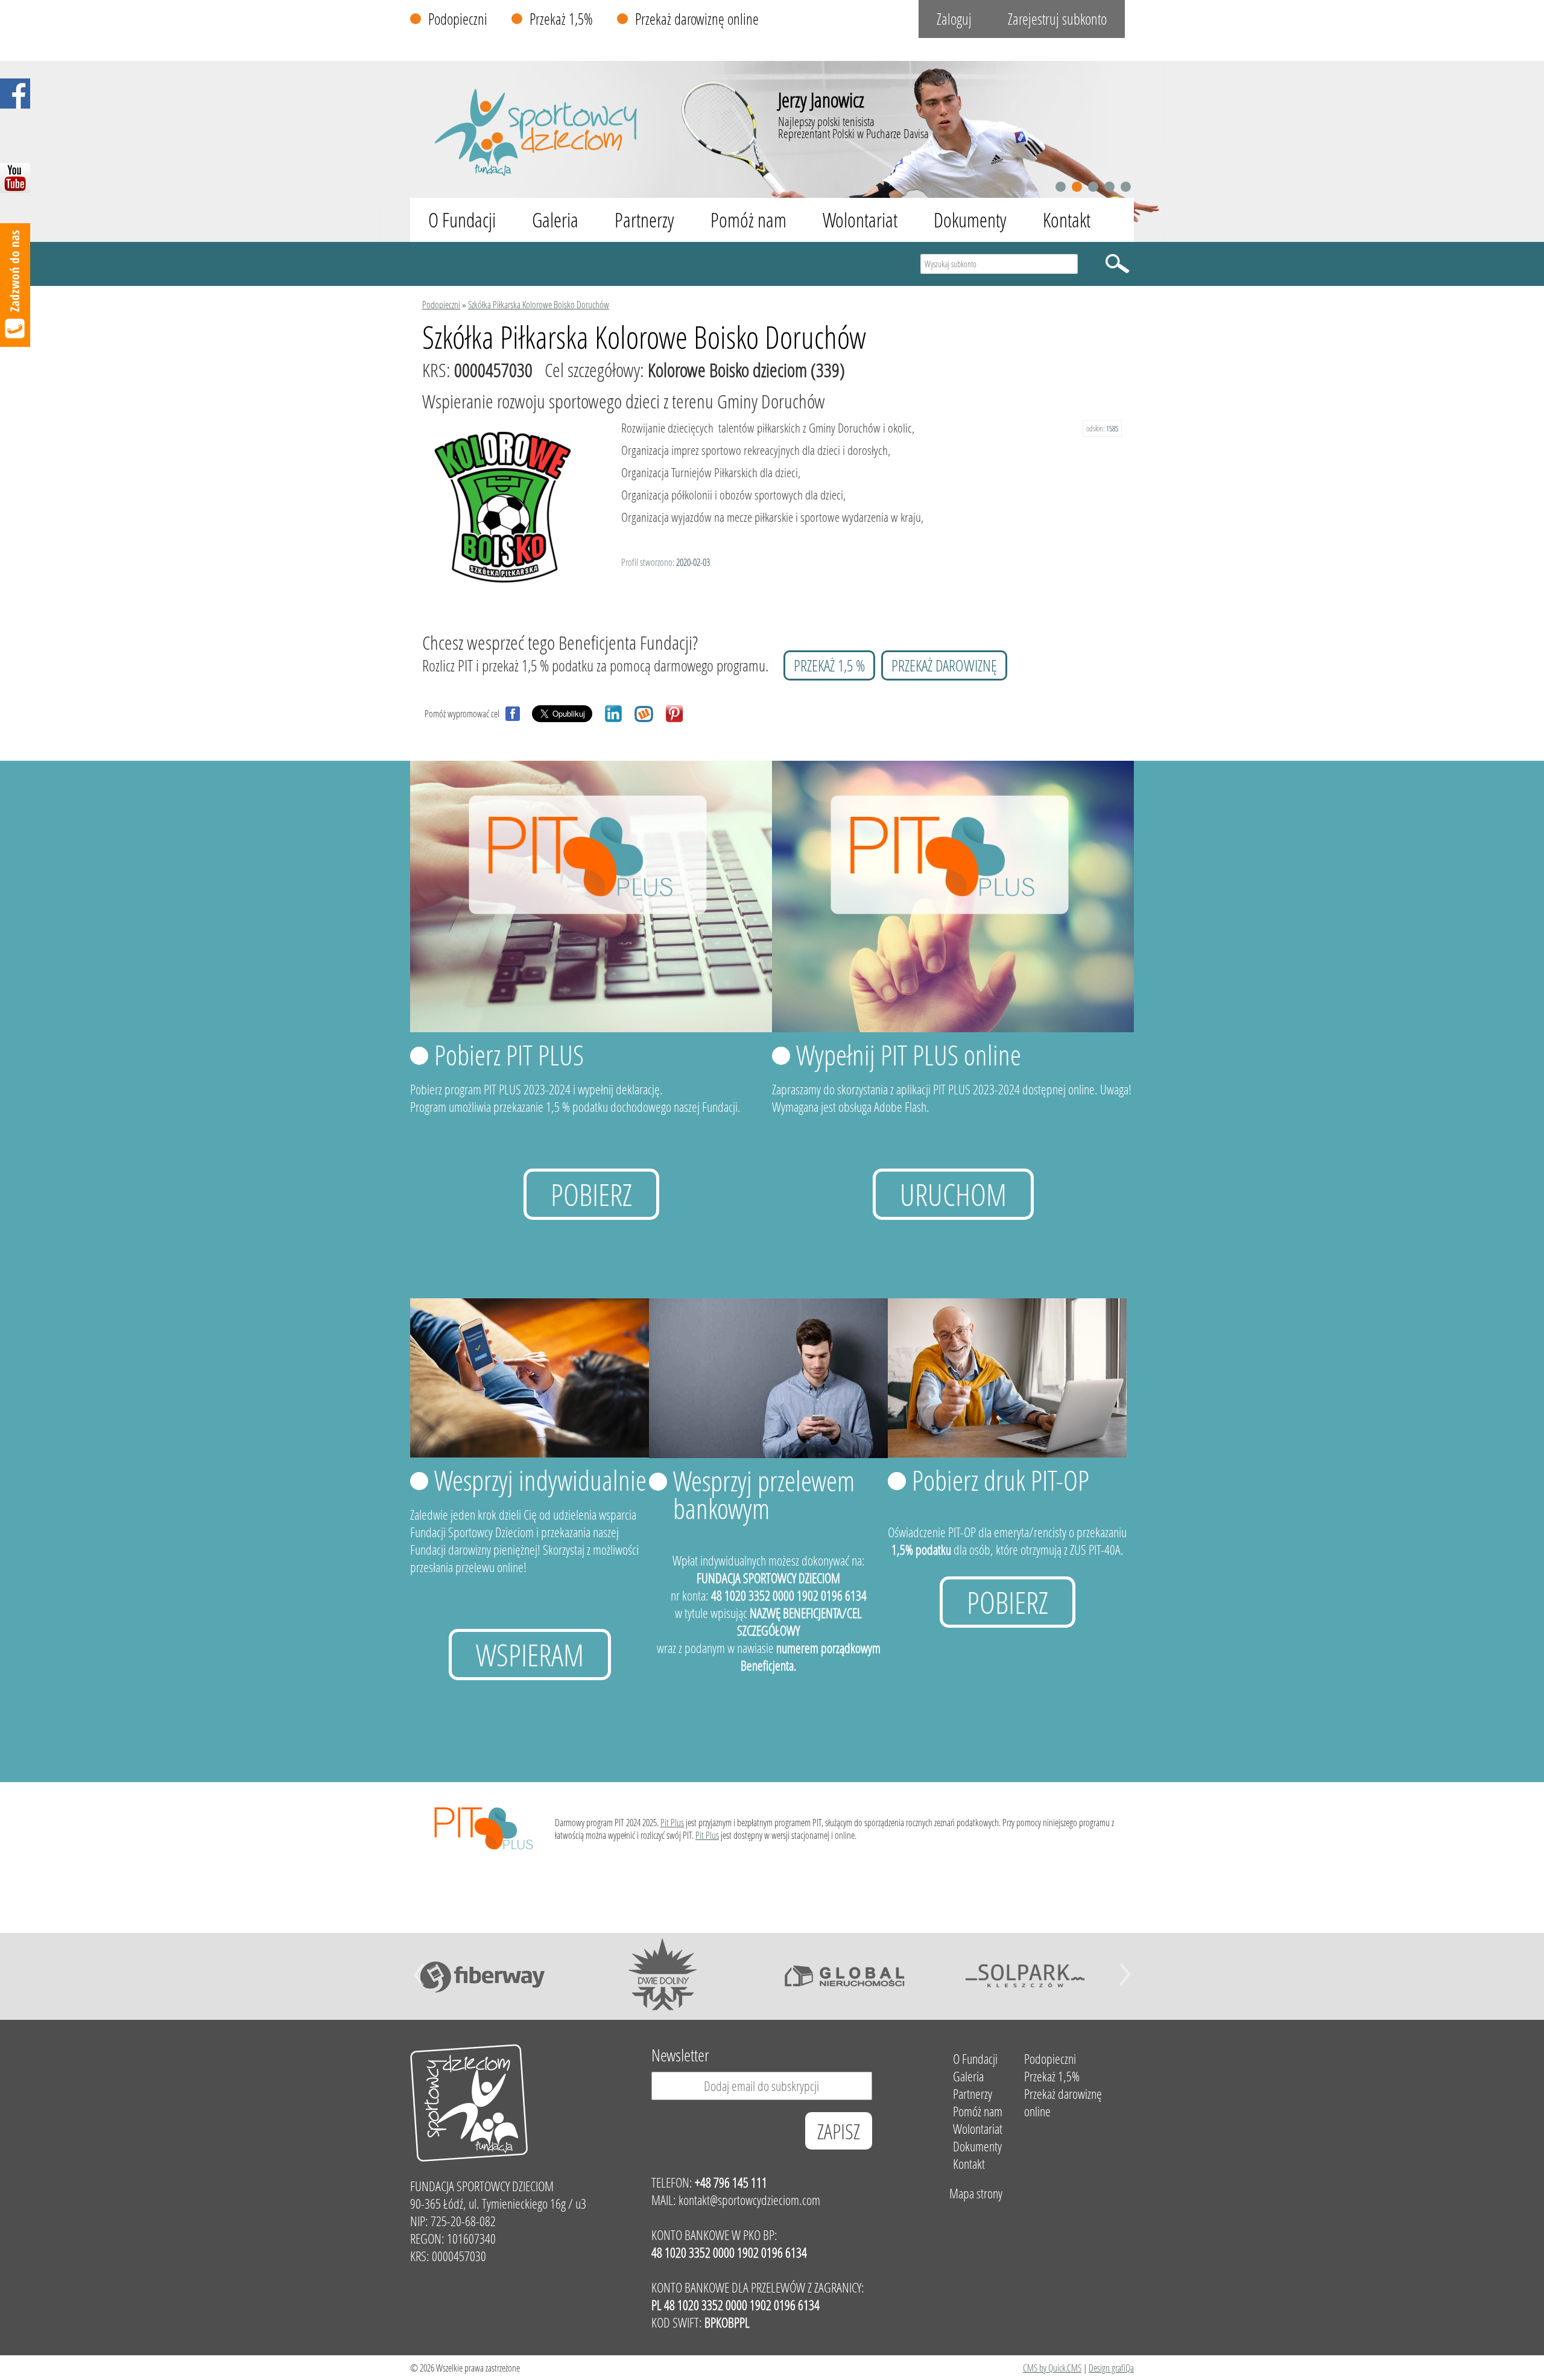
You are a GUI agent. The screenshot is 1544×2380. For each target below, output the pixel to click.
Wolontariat (860, 220)
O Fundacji (462, 220)
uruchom (953, 1194)
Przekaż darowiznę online (697, 19)
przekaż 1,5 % (829, 665)
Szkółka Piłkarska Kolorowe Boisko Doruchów (539, 304)
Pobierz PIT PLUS (509, 1055)
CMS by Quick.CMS (1052, 2368)
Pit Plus (672, 1822)
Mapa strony (976, 2193)
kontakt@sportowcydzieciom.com (749, 2200)
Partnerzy (644, 220)
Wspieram (530, 1655)
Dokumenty (970, 220)
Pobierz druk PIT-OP (1001, 1480)
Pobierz (591, 1194)
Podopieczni (458, 19)
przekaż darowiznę (944, 665)
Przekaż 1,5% (561, 19)
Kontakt (1067, 220)
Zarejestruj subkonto (1057, 19)
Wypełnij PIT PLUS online (909, 1055)
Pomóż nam (748, 220)
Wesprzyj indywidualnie (540, 1480)
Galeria (555, 220)
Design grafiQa (1111, 2368)
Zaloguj (954, 19)
